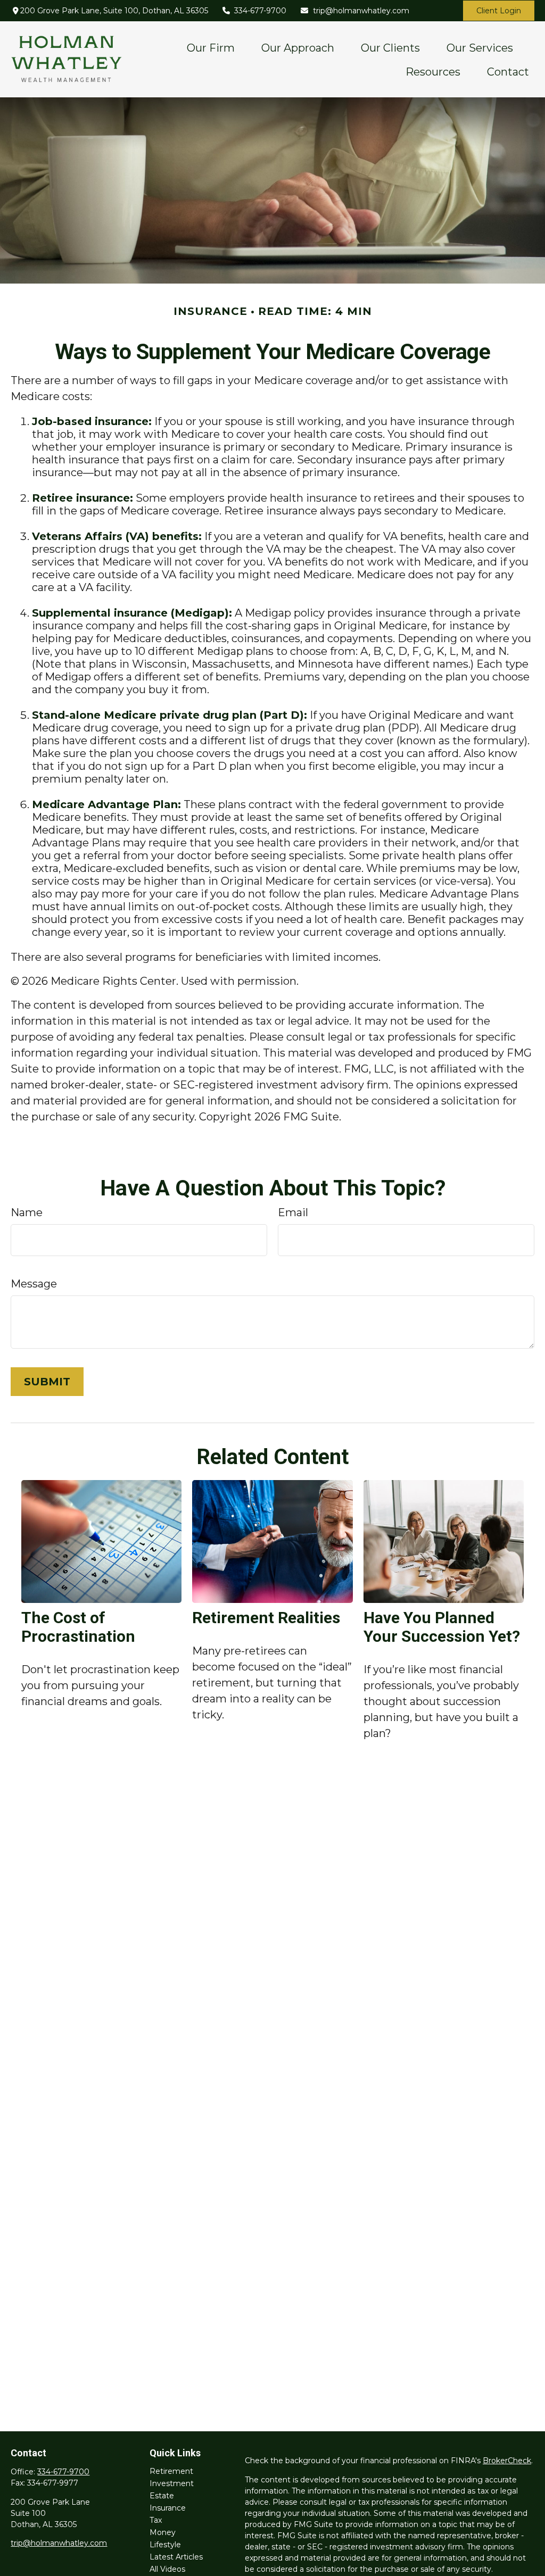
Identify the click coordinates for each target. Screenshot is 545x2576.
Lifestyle (165, 2545)
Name (27, 1212)
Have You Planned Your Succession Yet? (442, 1627)
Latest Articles (176, 2557)
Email (293, 1212)
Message (34, 1284)
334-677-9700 (260, 11)
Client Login (499, 11)
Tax (156, 2520)
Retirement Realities (266, 1618)
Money (163, 2532)
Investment (172, 2483)
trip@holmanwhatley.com (361, 11)
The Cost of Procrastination (78, 1627)
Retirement (171, 2471)
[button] (211, 47)
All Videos (167, 2569)
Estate (162, 2496)
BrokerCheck (507, 2461)
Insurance (168, 2508)
